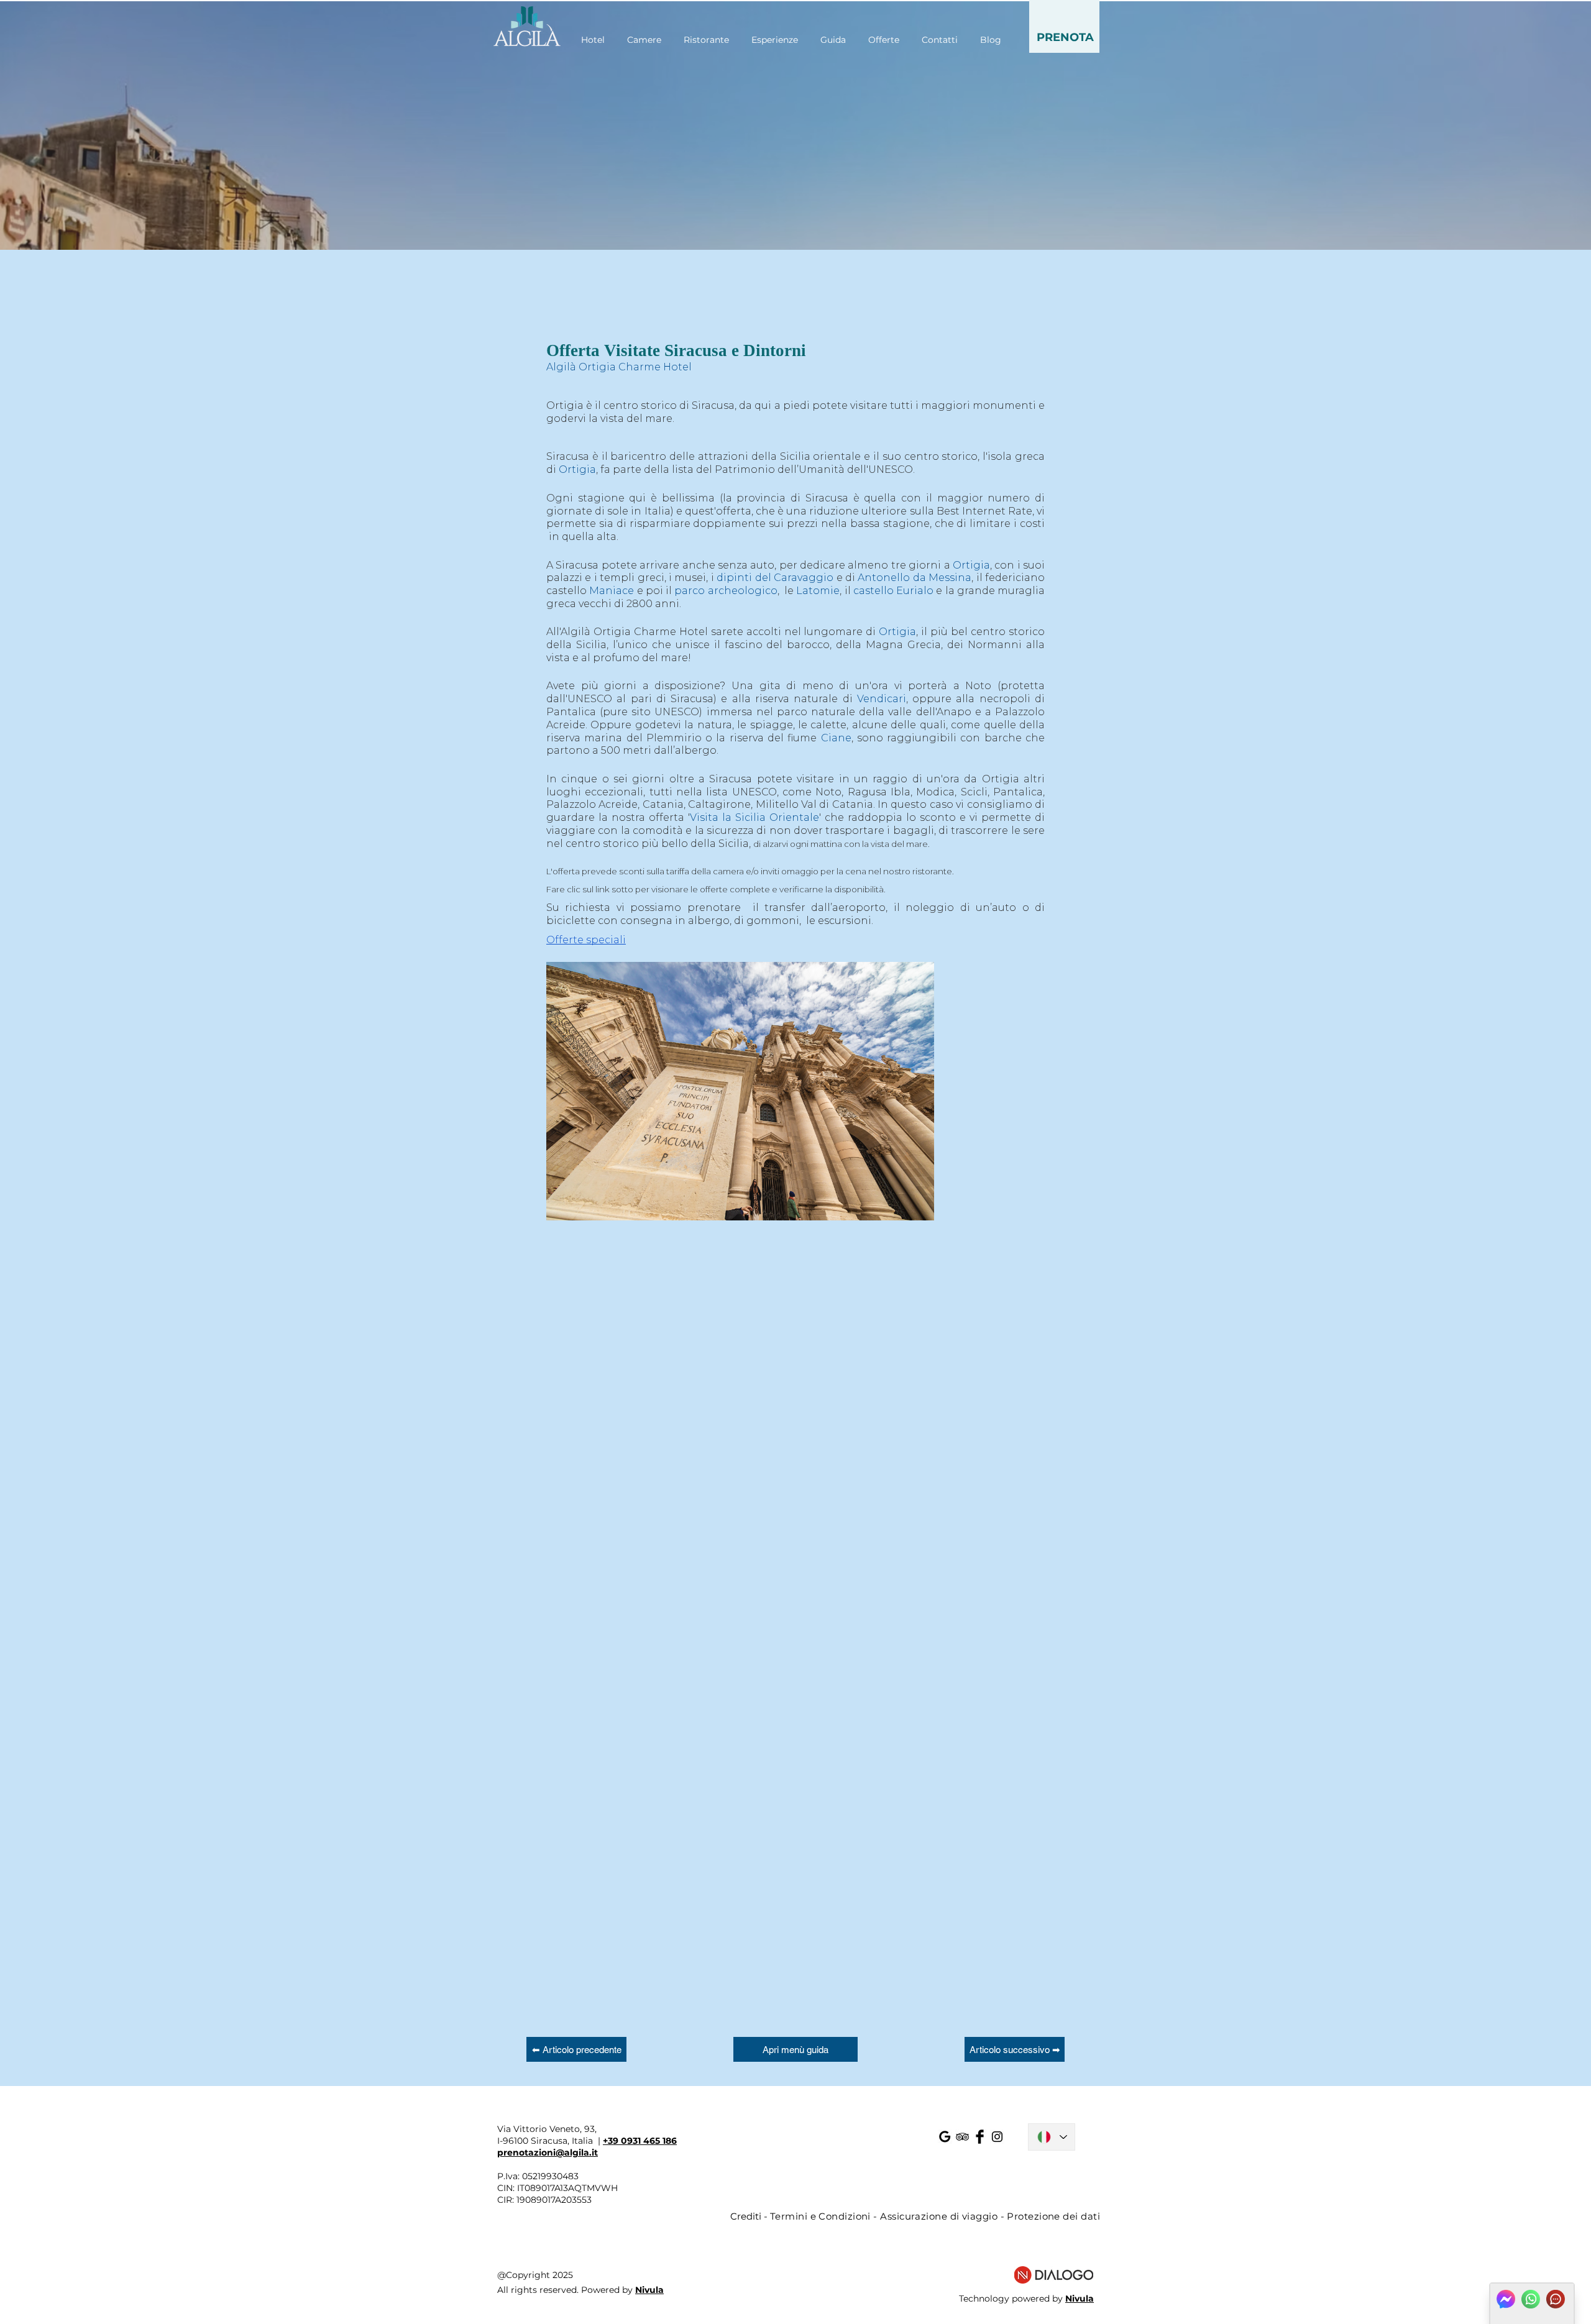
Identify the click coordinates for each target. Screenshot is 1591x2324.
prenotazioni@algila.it (548, 2152)
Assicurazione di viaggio (939, 2216)
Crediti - (750, 2216)
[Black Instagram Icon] (997, 2137)
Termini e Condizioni (820, 2216)
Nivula (649, 2290)
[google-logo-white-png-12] (945, 2137)
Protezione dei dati (1053, 2216)
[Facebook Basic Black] (980, 2137)
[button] (1064, 26)
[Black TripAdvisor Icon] (962, 2137)
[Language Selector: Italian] (1052, 2137)
